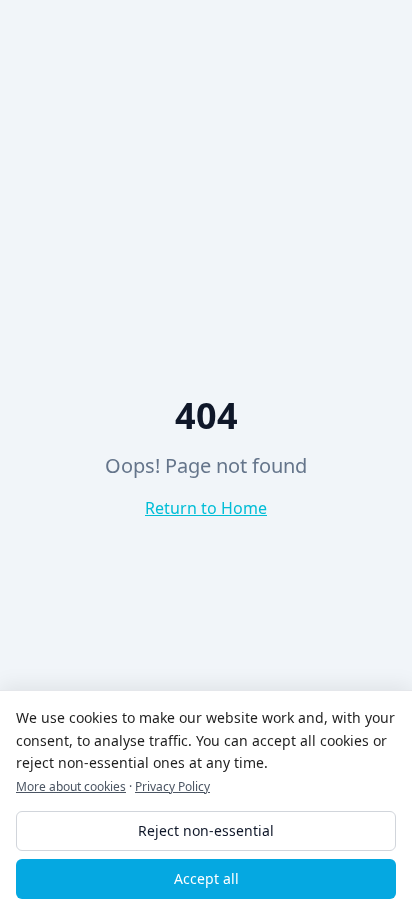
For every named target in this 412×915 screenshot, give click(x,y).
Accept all (206, 878)
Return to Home (206, 508)
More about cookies (71, 786)
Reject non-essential (206, 830)
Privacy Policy (172, 786)
